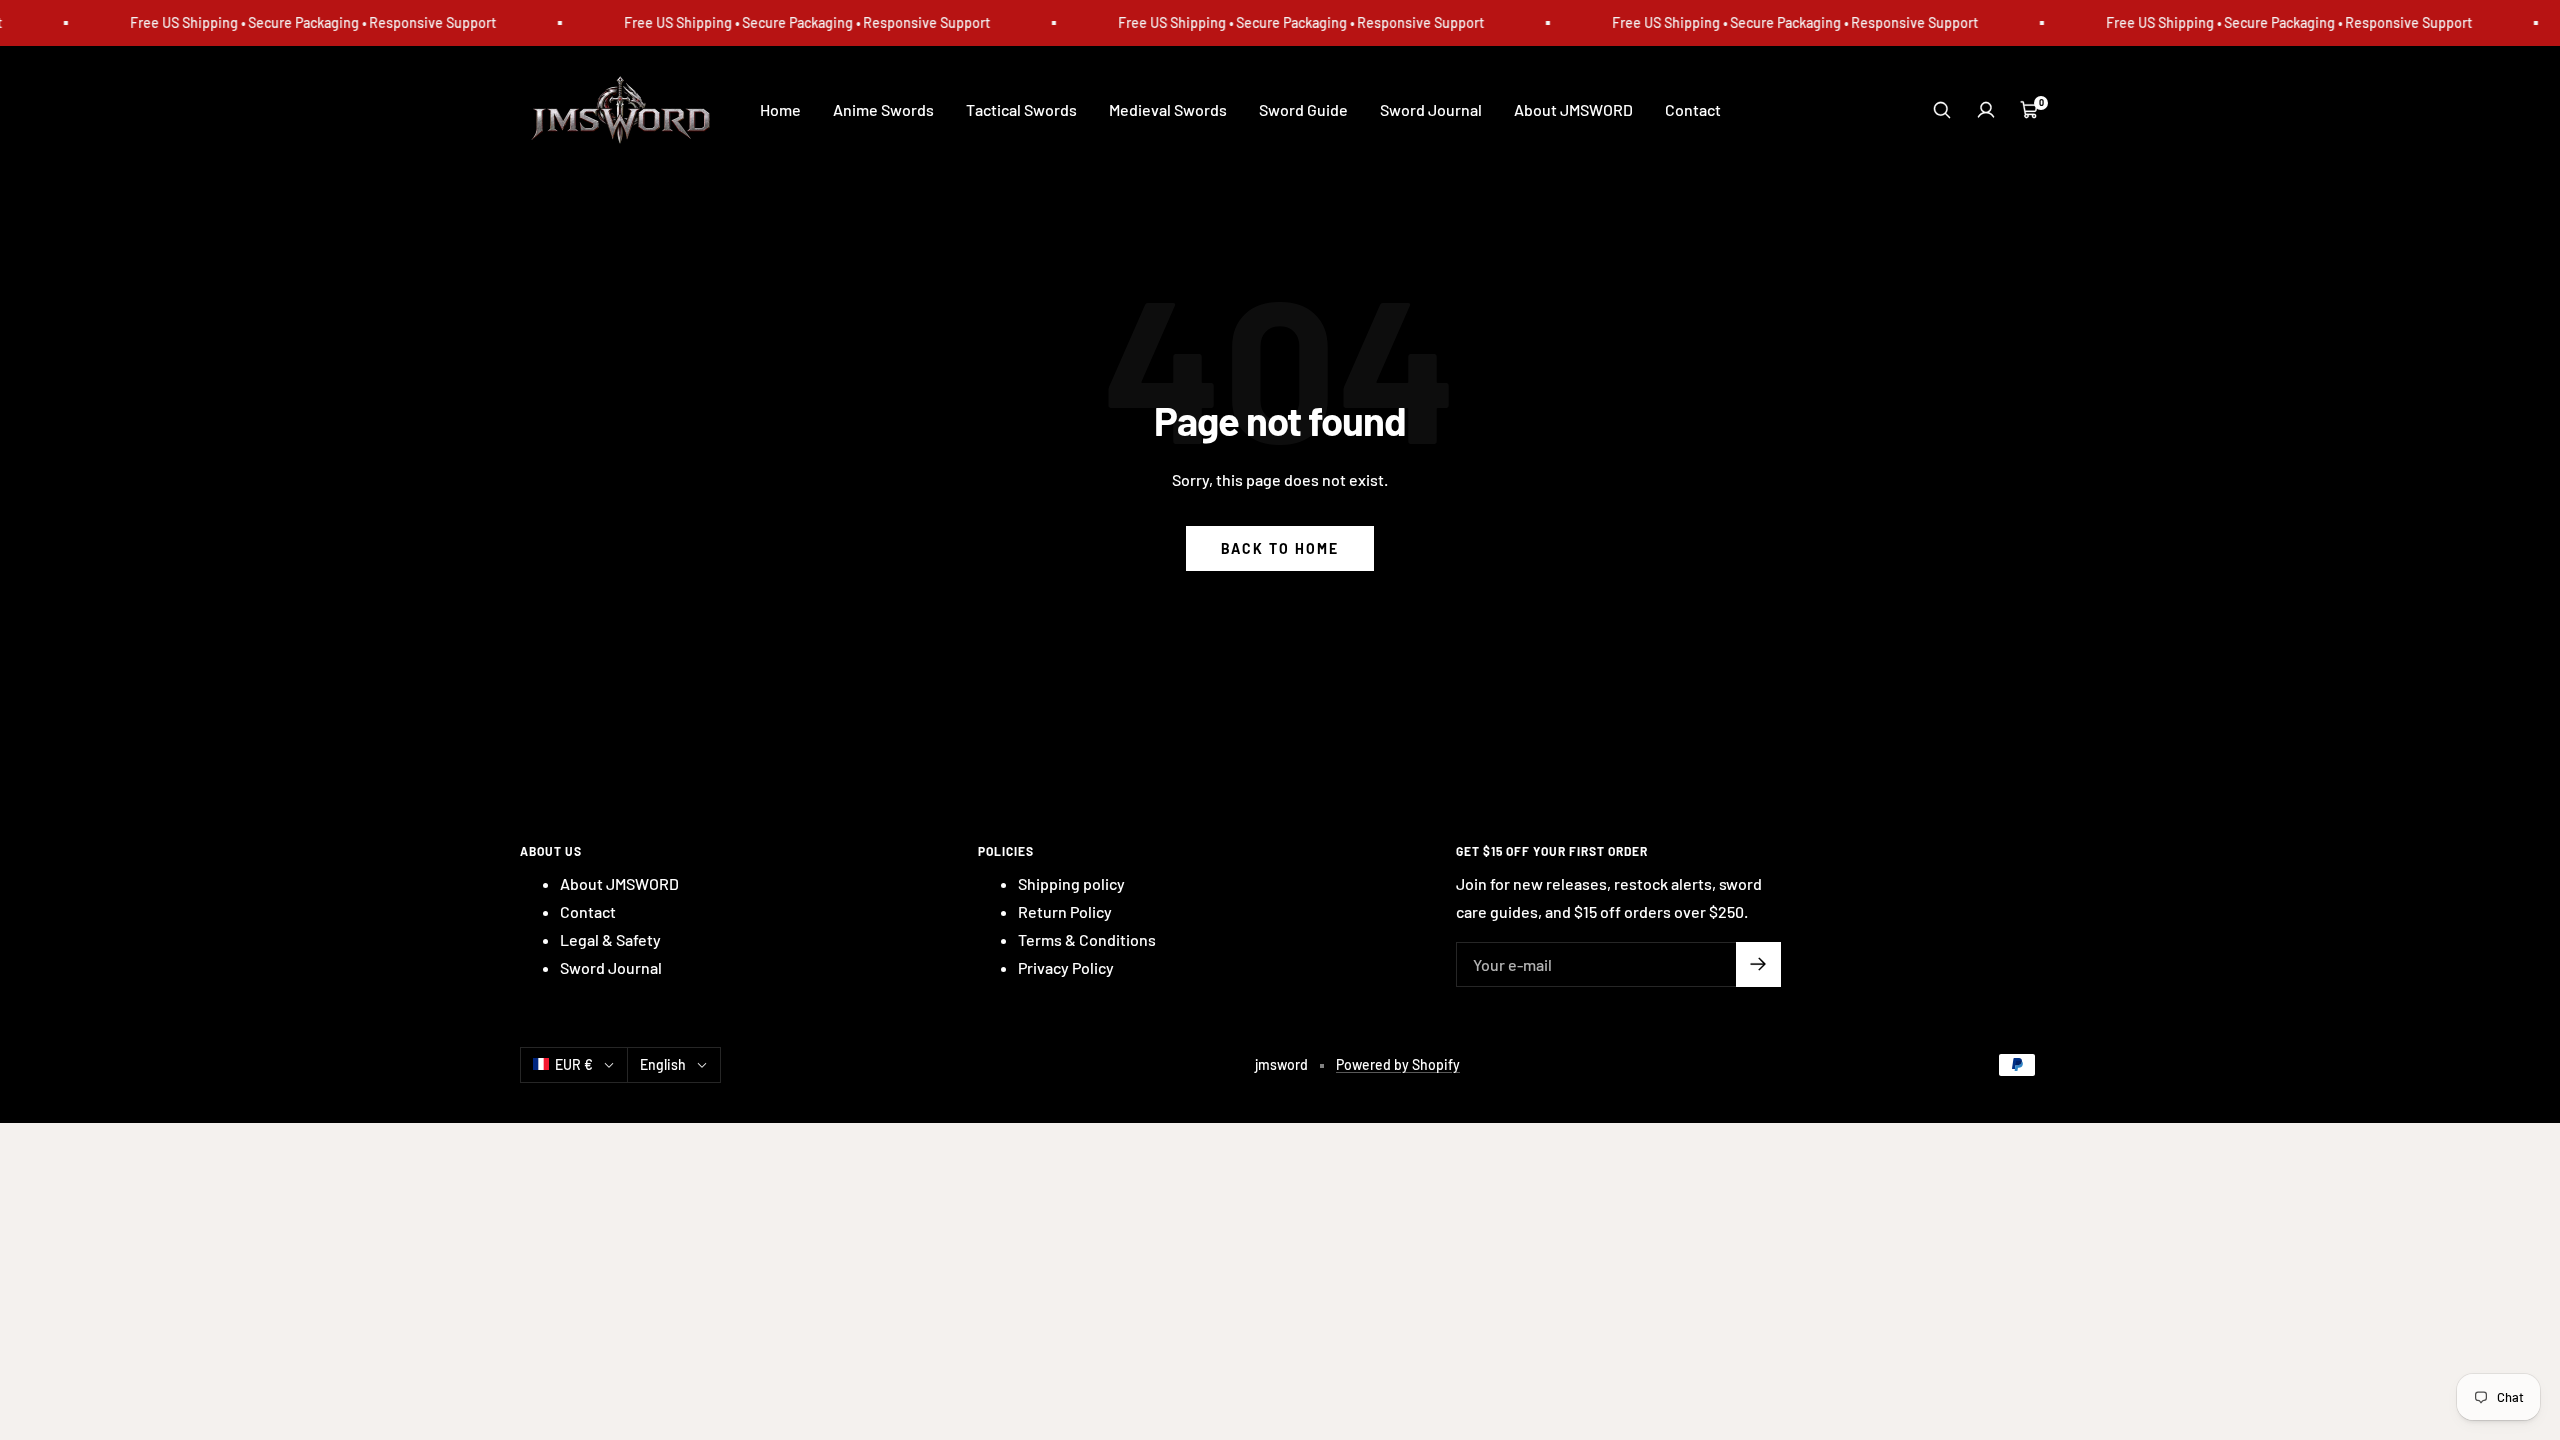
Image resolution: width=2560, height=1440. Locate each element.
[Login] (1986, 110)
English (663, 1064)
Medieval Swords (1168, 109)
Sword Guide (1303, 109)
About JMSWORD (1573, 109)
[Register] (1758, 964)
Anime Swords (883, 109)
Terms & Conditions (1087, 939)
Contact (1693, 109)
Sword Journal (1431, 109)
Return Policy (1065, 911)
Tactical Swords (1021, 109)
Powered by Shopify (1398, 1064)
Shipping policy (1071, 883)
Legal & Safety (610, 939)
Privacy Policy (1066, 967)
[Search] (1942, 110)
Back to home (1280, 548)
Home (780, 109)
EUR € (574, 1064)
